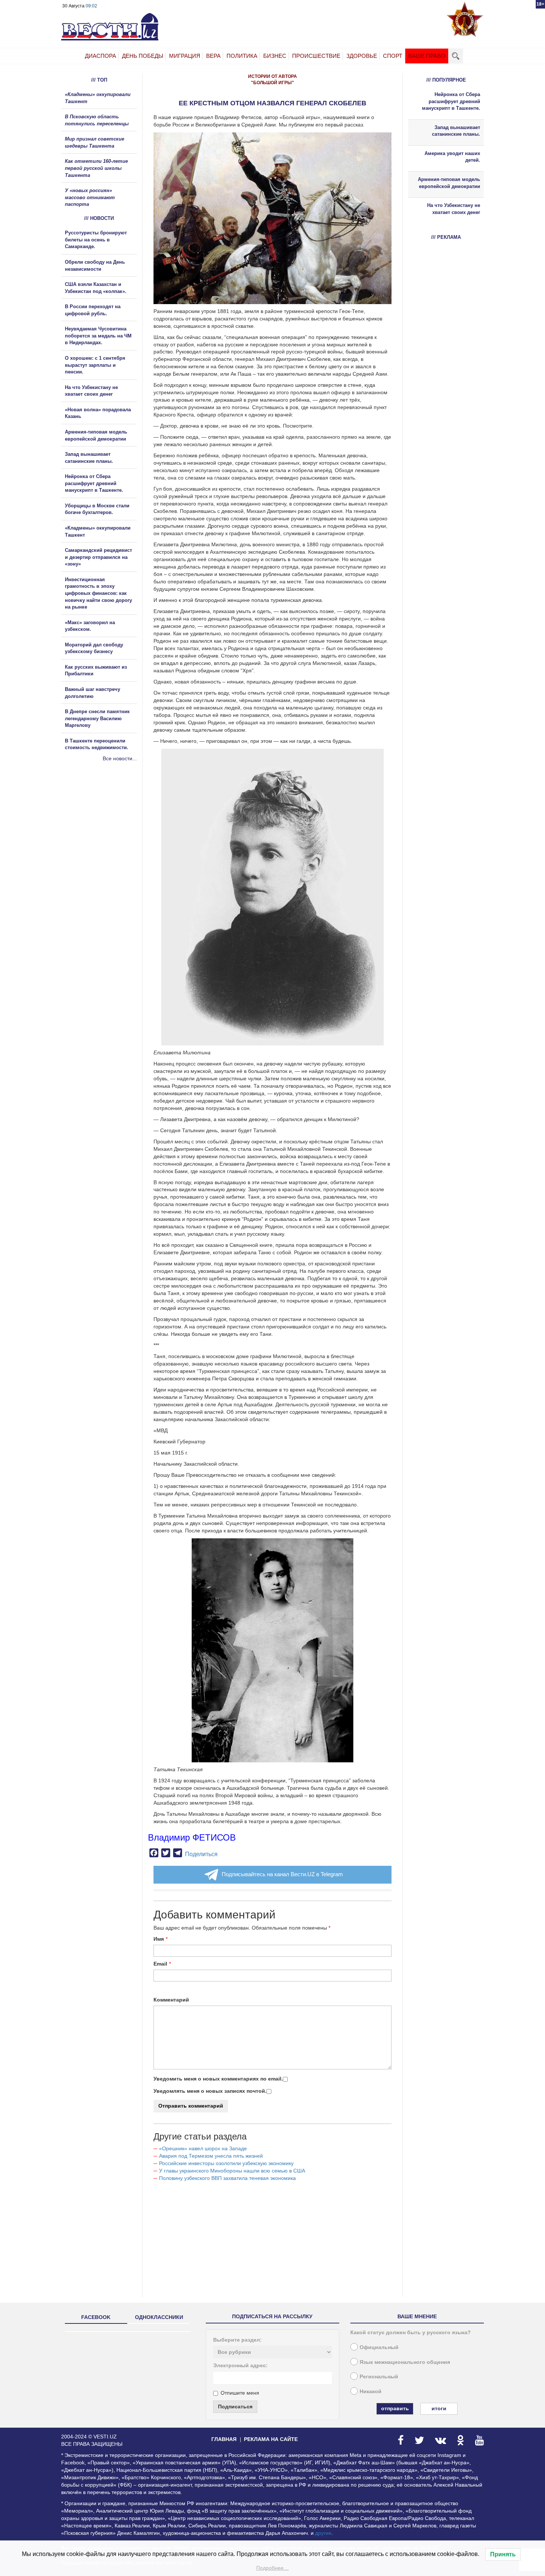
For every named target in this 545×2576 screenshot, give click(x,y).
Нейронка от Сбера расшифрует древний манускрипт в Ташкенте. (94, 483)
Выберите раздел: (237, 2340)
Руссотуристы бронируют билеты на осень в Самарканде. (96, 240)
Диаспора (100, 56)
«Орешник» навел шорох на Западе (203, 2148)
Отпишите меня (240, 2393)
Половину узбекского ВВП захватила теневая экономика (227, 2178)
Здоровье (362, 56)
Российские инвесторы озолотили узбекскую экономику (226, 2163)
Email (160, 1964)
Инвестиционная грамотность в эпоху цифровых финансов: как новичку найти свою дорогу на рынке (98, 593)
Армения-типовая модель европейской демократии (449, 183)
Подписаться (235, 2407)
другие (323, 2533)
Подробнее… (272, 2568)
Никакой (371, 2391)
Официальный (379, 2347)
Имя (159, 1939)
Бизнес (275, 56)
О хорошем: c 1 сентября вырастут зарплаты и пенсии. (95, 365)
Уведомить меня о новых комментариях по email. (218, 2079)
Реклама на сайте (271, 2439)
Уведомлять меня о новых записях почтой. (210, 2091)
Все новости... (120, 758)
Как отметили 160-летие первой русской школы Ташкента (96, 168)
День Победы (143, 56)
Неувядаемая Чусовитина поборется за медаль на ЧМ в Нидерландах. (98, 336)
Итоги (439, 2408)
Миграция (185, 56)
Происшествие (316, 56)
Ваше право (427, 56)
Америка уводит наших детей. (452, 157)
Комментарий (171, 2000)
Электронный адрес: (240, 2365)
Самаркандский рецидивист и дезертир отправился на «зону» (98, 557)
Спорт (393, 56)
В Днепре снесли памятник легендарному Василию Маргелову (97, 718)
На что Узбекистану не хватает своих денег (454, 209)
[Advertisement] (106, 842)
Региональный (379, 2376)
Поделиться (201, 1854)
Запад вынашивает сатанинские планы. (456, 131)
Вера (213, 56)
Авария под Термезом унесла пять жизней (211, 2156)
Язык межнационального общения (405, 2362)
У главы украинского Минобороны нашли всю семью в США (232, 2171)
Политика (242, 56)
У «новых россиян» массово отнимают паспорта (90, 197)
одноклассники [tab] (159, 2317)
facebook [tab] (96, 2317)
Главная (224, 2439)
